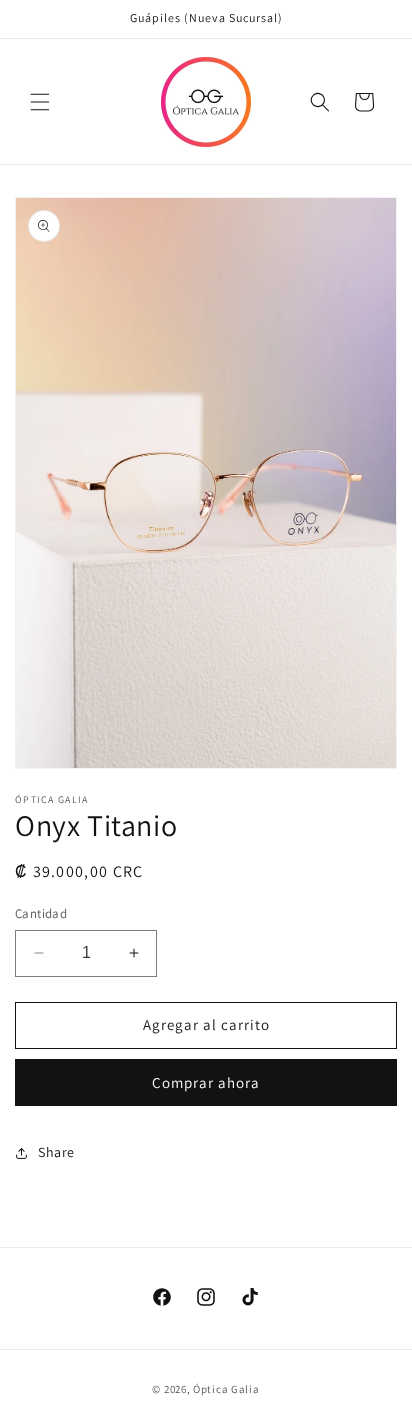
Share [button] (56, 1152)
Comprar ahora (206, 1082)
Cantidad (41, 913)
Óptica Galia (226, 1389)
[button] (40, 102)
